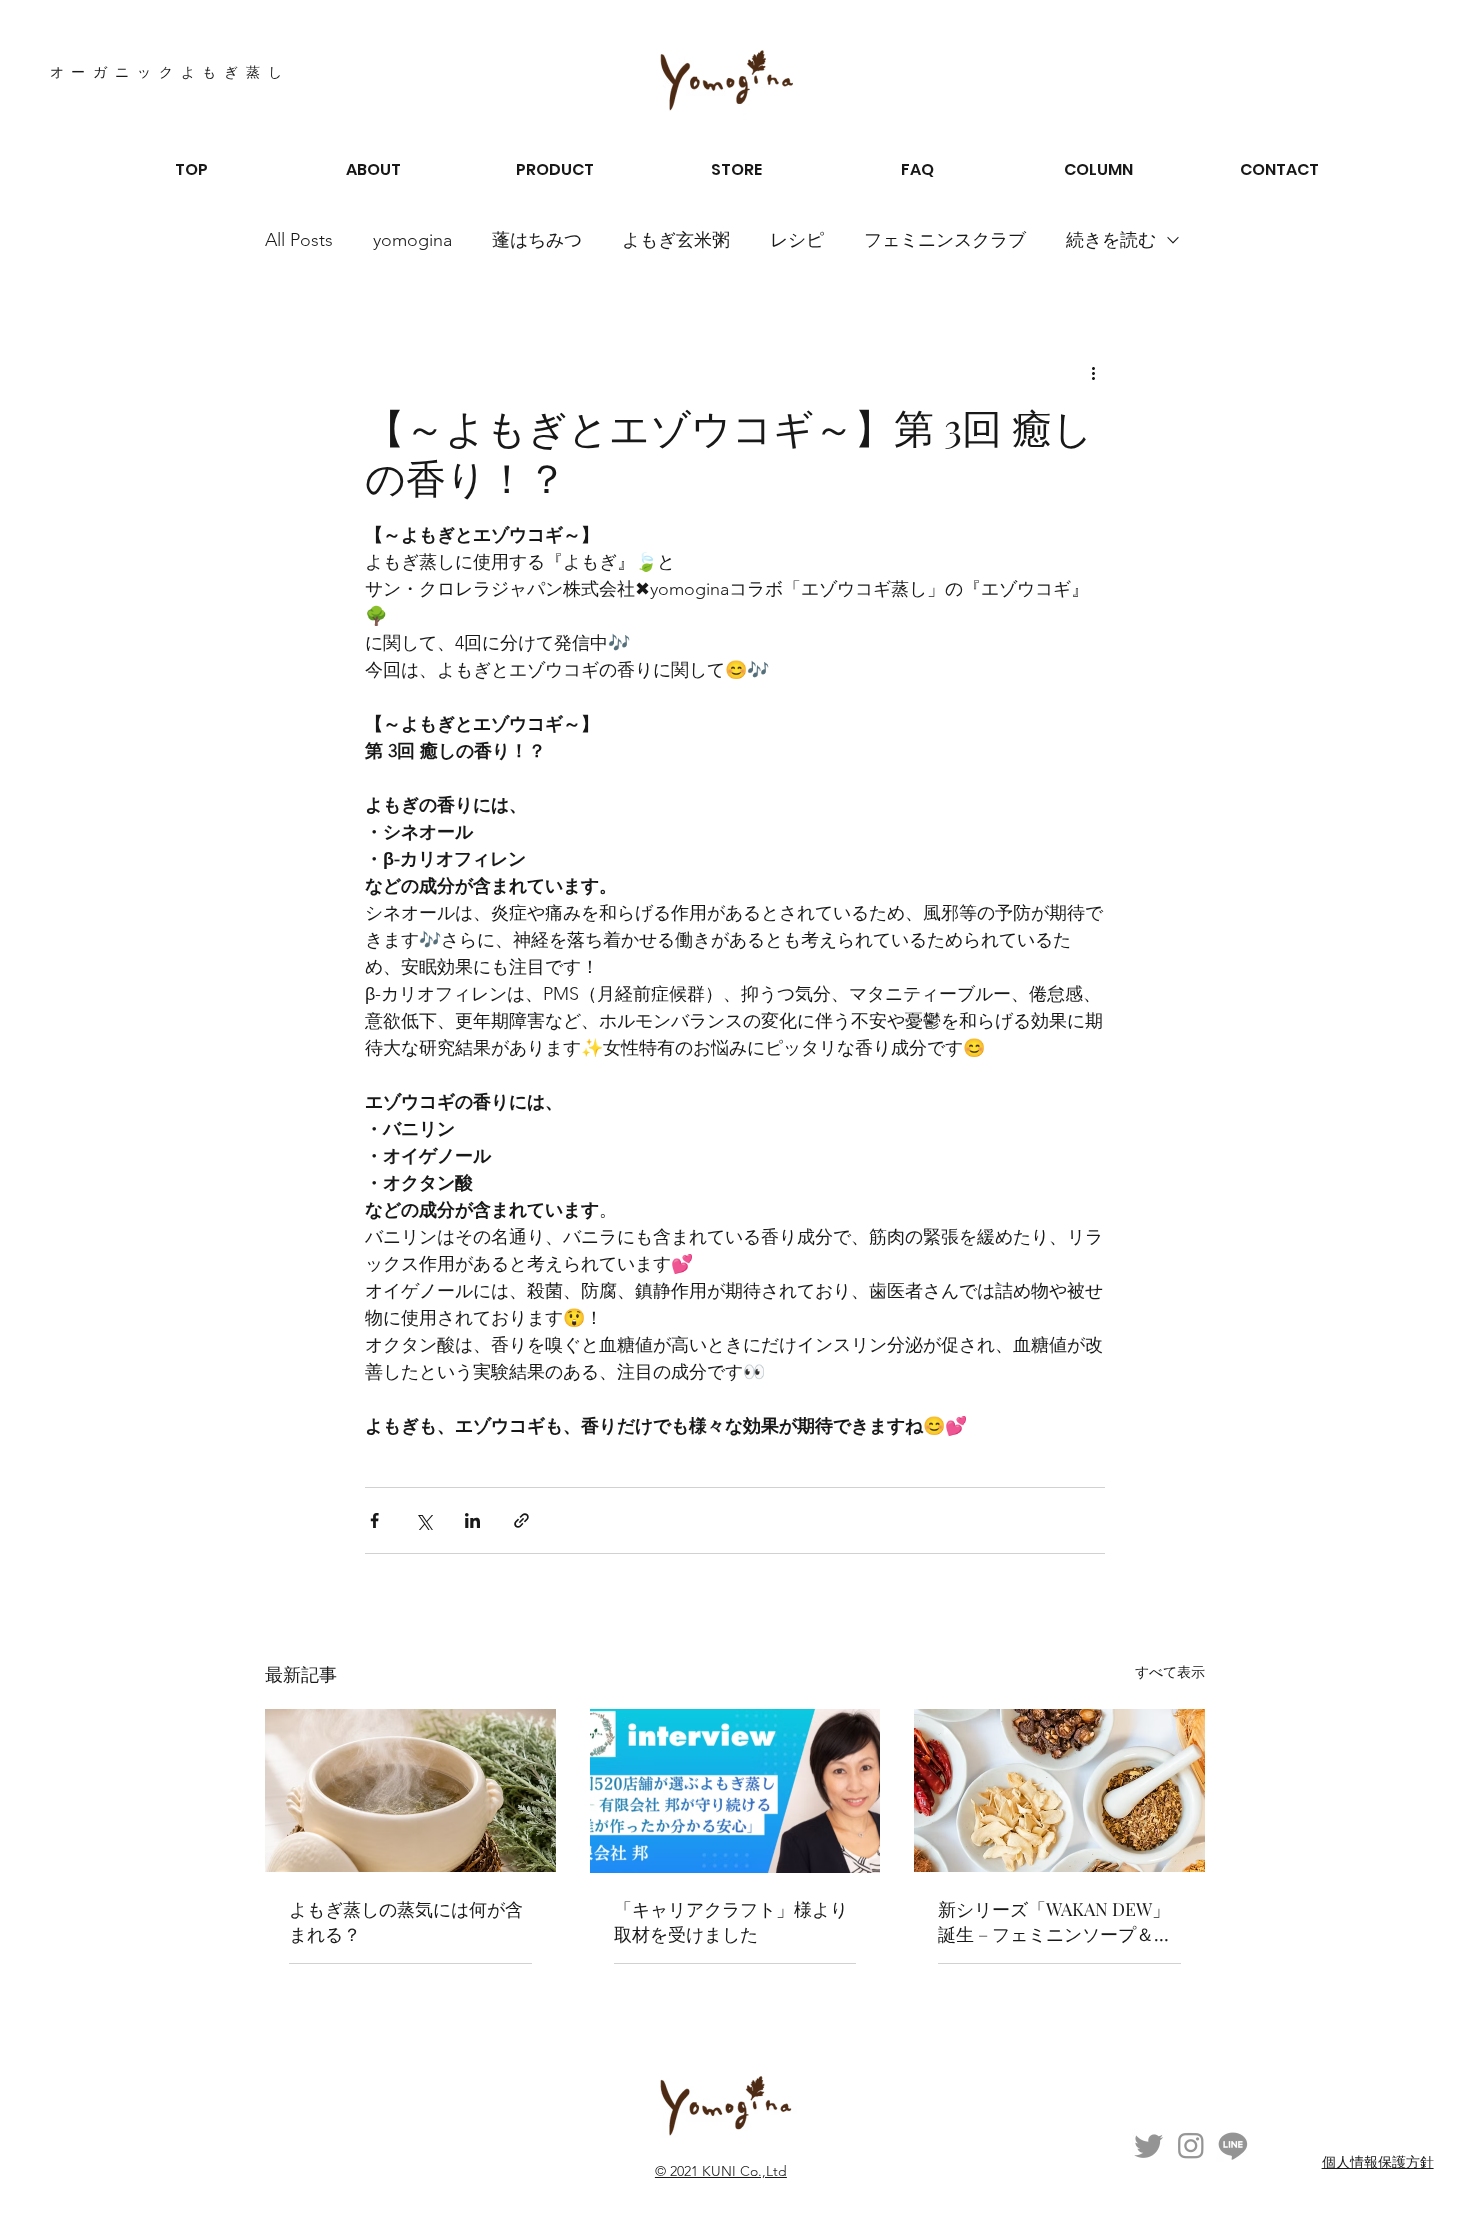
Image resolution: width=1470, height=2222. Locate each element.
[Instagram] (1191, 2145)
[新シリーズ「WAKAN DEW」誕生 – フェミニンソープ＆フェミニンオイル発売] (1059, 1790)
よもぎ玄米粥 (676, 240)
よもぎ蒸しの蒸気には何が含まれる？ (406, 1921)
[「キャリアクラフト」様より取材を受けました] (735, 1791)
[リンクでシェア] (521, 1520)
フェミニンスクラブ (945, 240)
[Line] (1233, 2145)
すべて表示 (1170, 1672)
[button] (373, 170)
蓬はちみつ (537, 240)
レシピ (797, 240)
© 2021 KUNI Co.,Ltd (721, 2171)
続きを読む (1111, 240)
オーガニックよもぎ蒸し (170, 73)
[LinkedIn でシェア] (472, 1520)
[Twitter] (1149, 2145)
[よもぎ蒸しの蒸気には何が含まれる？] (410, 1790)
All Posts (299, 240)
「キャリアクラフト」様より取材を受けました (731, 1921)
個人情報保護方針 (1378, 2162)
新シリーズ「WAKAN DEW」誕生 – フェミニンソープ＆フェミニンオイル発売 (1055, 1922)
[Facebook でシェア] (374, 1520)
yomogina (412, 240)
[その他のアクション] (1093, 372)
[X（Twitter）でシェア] (423, 1520)
